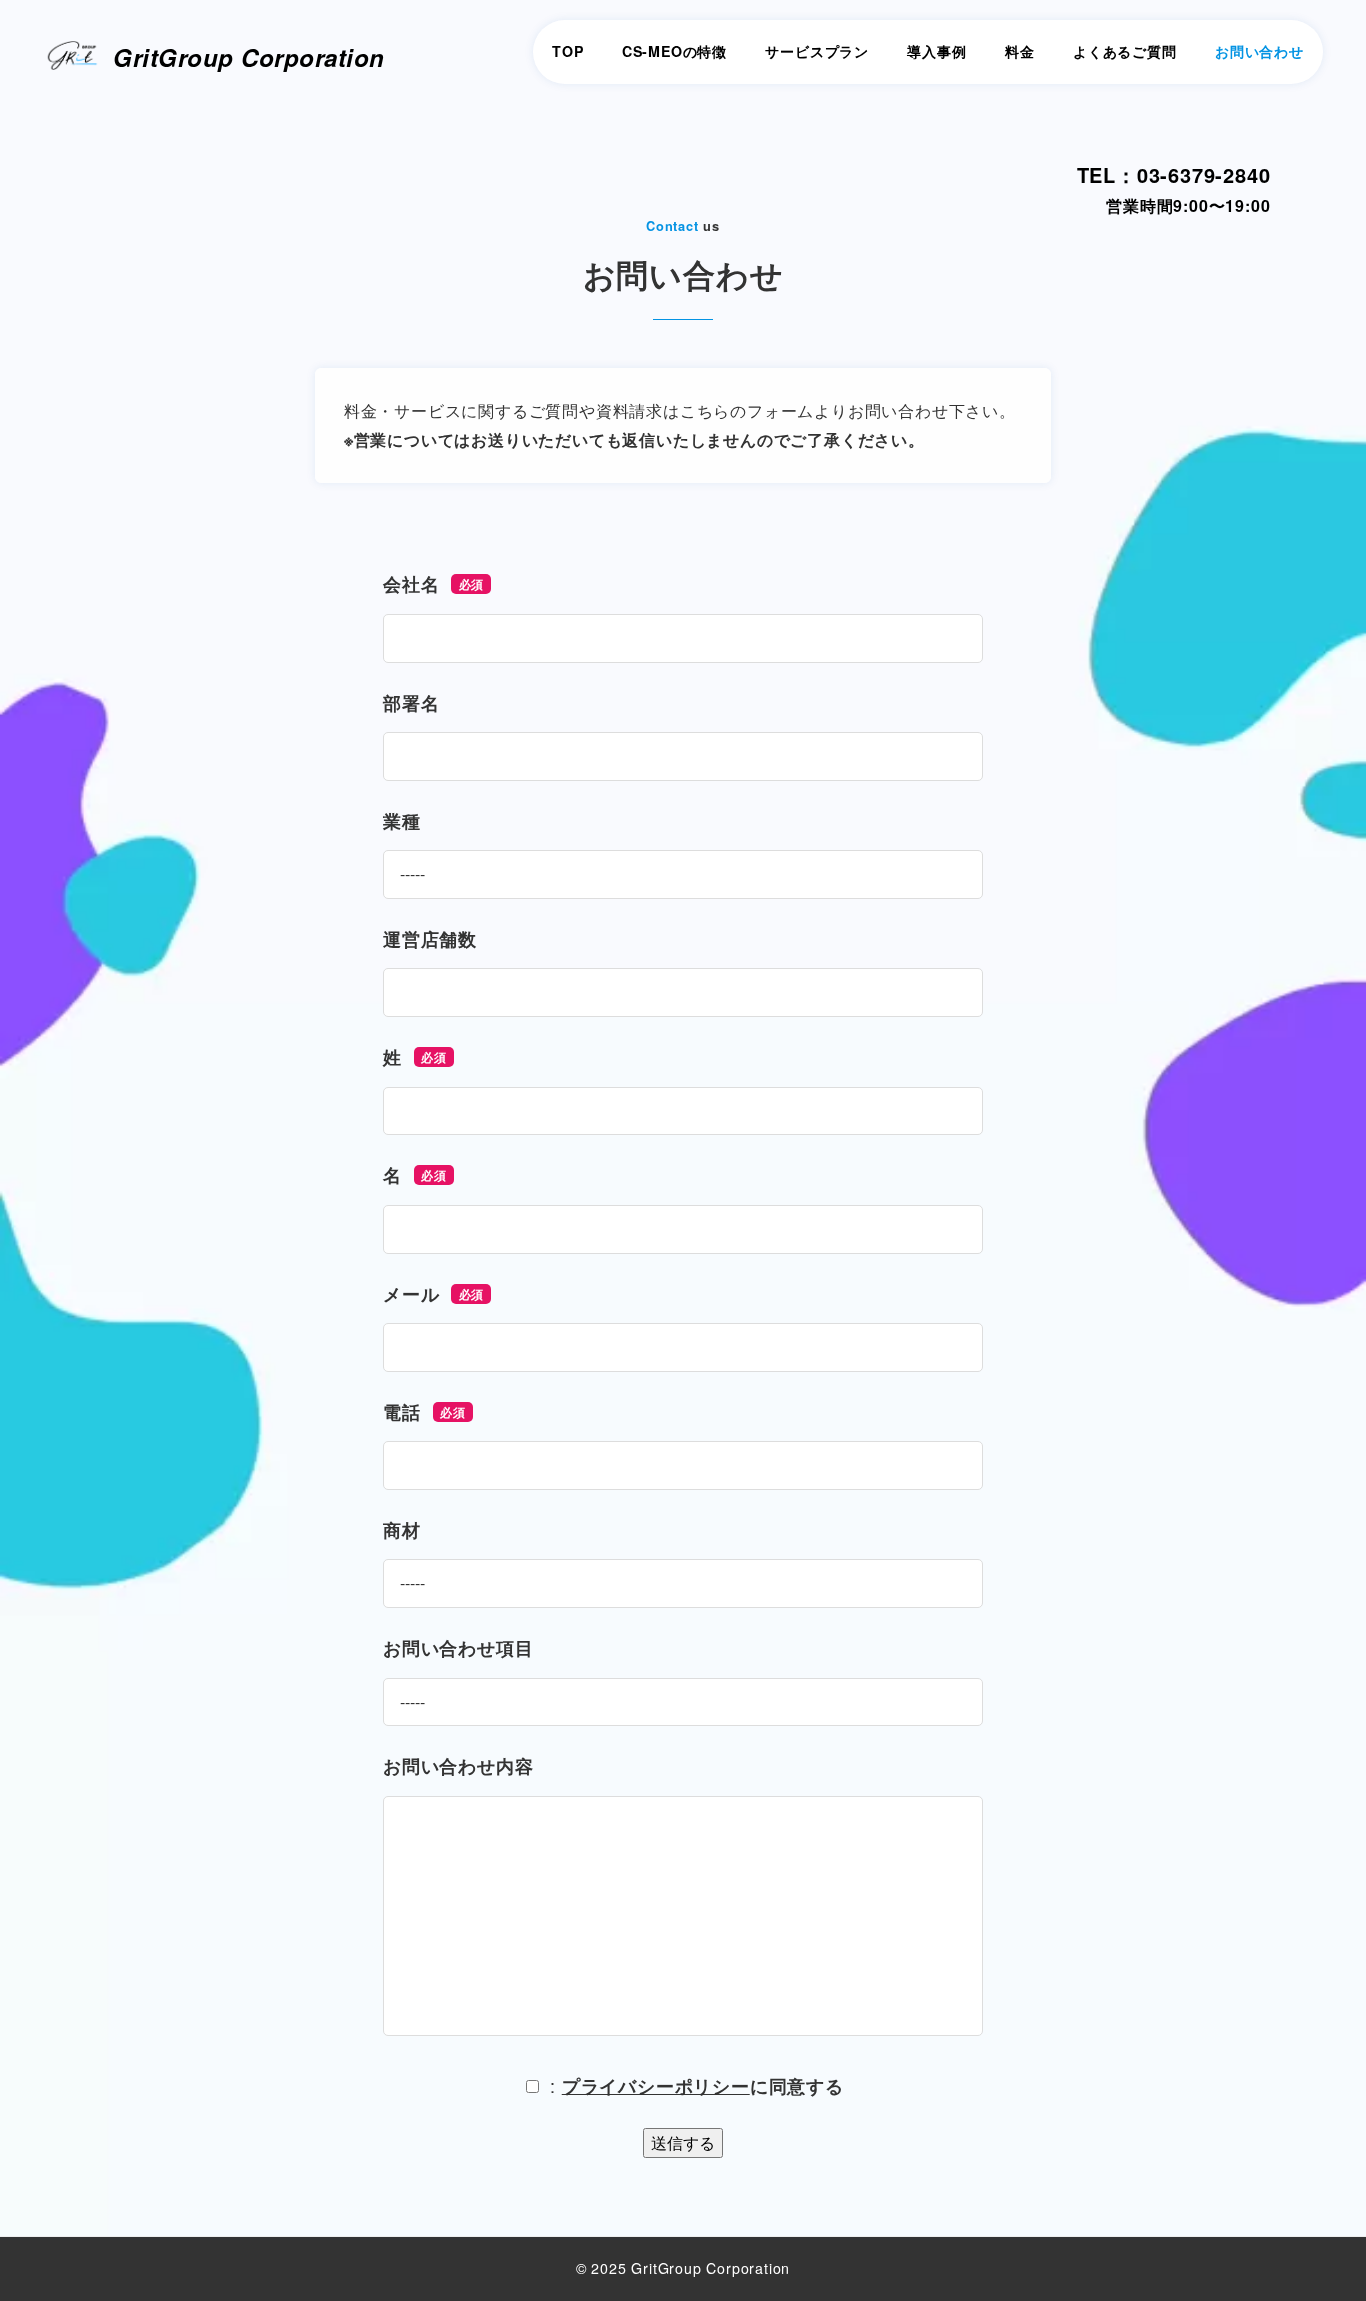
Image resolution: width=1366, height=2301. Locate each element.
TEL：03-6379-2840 (1174, 174)
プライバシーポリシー (656, 2086)
